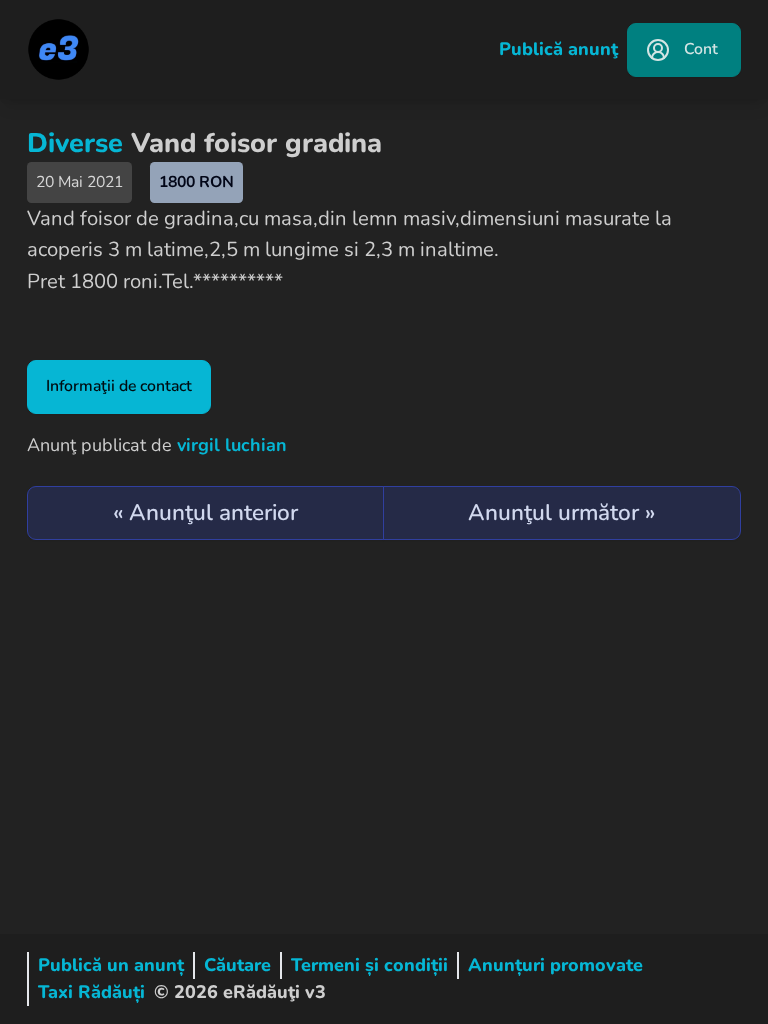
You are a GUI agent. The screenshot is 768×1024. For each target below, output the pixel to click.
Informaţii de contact (119, 386)
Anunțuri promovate (555, 965)
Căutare (237, 965)
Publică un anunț (111, 965)
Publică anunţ (558, 49)
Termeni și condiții (369, 965)
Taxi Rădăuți (91, 992)
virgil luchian (232, 445)
